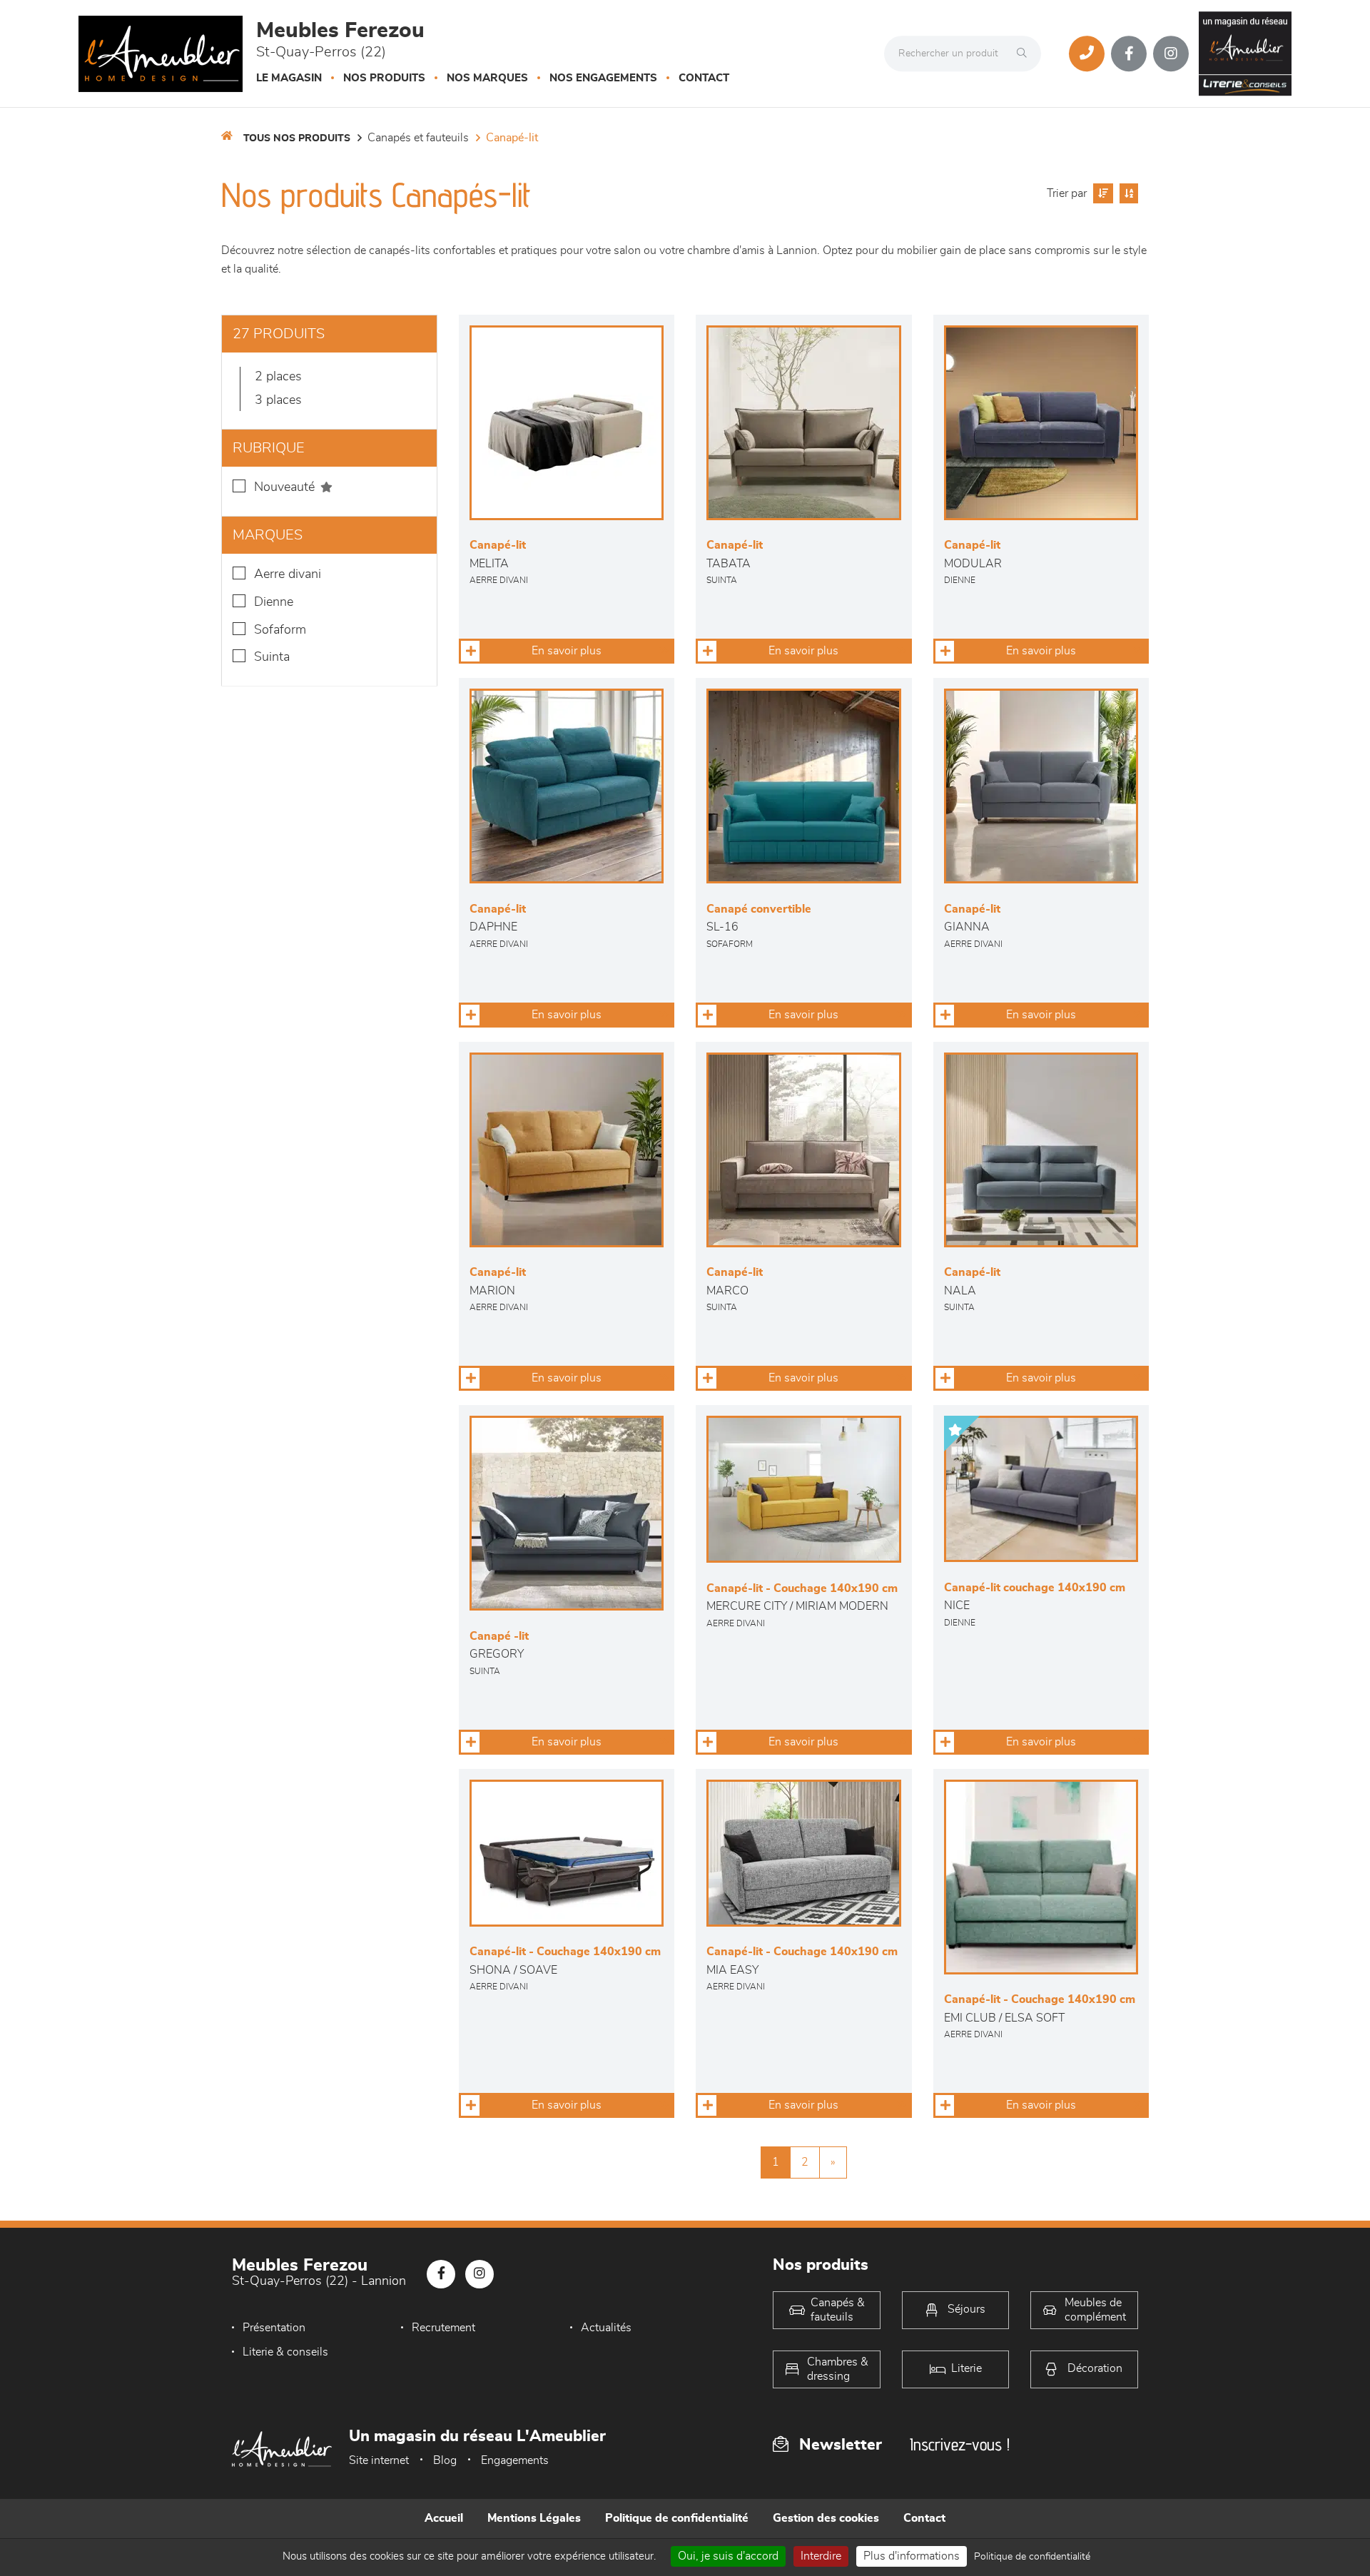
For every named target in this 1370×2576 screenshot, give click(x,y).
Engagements (515, 2460)
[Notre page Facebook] (1129, 54)
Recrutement (443, 2328)
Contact (704, 78)
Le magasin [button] (289, 78)
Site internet (379, 2460)
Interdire (821, 2556)
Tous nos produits (297, 138)
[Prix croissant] (1101, 193)
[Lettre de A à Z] (1127, 193)
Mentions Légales (534, 2518)
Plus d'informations (912, 2556)
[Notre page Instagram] (1171, 54)
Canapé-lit (512, 138)
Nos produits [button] (384, 78)
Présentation (274, 2328)
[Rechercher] (1025, 54)
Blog (445, 2460)
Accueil (444, 2518)
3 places (278, 400)
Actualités (606, 2328)
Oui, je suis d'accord (728, 2556)
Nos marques (487, 78)
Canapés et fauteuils (418, 138)
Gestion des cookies (826, 2518)
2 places (278, 377)
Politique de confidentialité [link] (1032, 2557)
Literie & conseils (285, 2352)
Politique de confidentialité (677, 2518)
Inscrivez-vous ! (960, 2444)
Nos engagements (603, 78)
